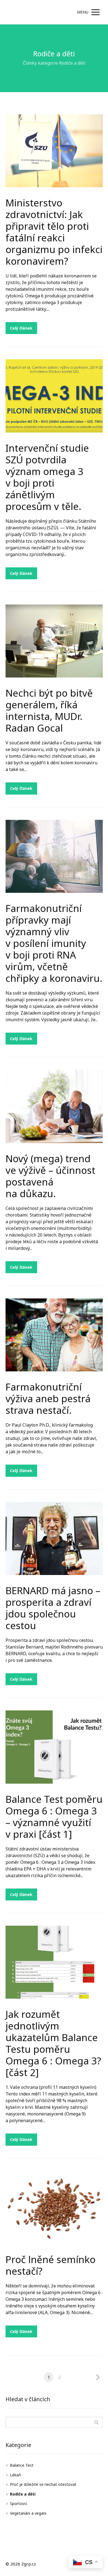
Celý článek (21, 328)
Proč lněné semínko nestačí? (51, 2265)
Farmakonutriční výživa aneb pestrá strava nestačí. (48, 1398)
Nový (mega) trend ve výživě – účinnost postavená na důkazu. (50, 1176)
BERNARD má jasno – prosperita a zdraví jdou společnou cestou (53, 1608)
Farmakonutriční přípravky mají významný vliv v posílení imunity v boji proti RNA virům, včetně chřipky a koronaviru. (54, 943)
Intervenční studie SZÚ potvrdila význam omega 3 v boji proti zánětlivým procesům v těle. (47, 477)
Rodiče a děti (23, 2494)
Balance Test (22, 2465)
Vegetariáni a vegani (28, 2513)
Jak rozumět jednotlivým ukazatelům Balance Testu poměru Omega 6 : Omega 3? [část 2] (53, 2043)
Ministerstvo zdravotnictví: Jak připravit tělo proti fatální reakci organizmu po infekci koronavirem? (54, 232)
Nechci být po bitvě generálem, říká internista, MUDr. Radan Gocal (49, 710)
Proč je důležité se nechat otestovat (43, 2484)
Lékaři (16, 2475)
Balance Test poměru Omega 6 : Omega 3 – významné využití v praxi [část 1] (54, 1817)
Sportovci (19, 2503)
